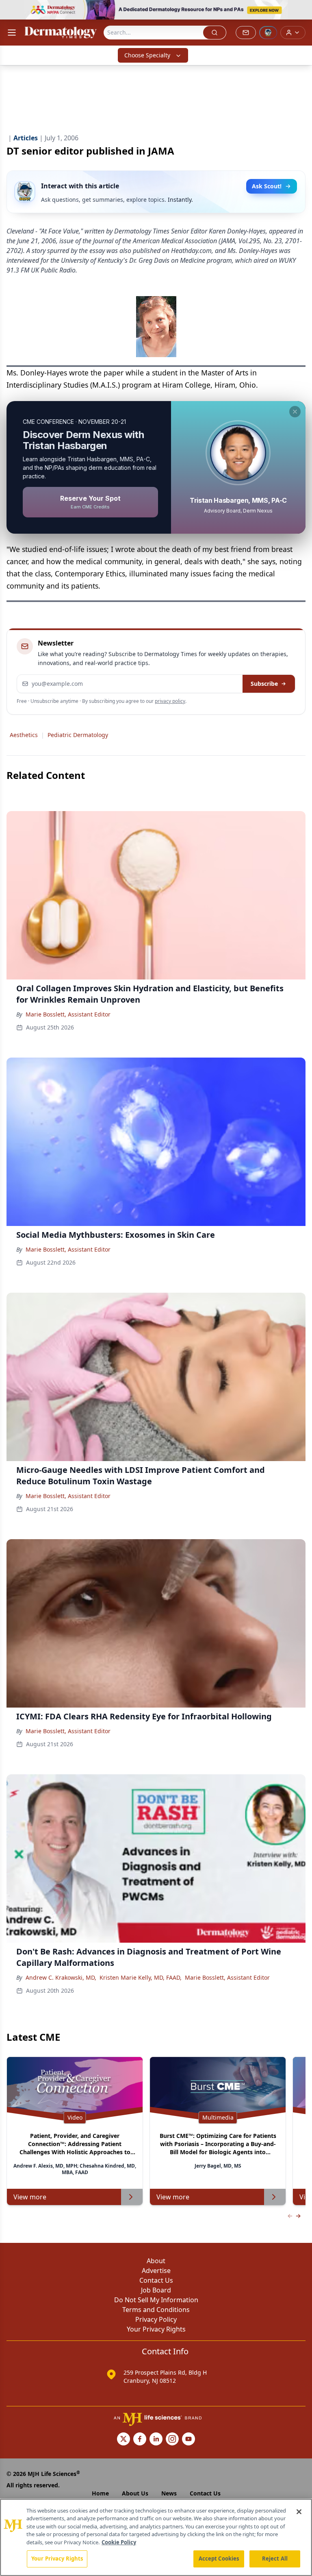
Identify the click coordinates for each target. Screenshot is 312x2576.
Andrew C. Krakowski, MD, (61, 1977)
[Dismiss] (295, 412)
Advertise (156, 2271)
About (156, 2261)
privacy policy (170, 701)
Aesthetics (24, 735)
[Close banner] (301, 11)
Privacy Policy (156, 2319)
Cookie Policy (119, 2542)
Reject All (275, 2559)
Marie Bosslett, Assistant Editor (68, 1014)
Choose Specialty (147, 55)
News (169, 2493)
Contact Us (156, 2280)
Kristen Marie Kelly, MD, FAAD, (141, 1977)
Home (100, 2493)
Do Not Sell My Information (156, 2300)
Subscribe (264, 684)
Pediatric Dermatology (78, 735)
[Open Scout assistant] (268, 33)
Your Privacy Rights (156, 2329)
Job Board (156, 2290)
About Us (135, 2493)
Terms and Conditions (156, 2310)
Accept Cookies (219, 2559)
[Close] (299, 2512)
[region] (156, 2537)
